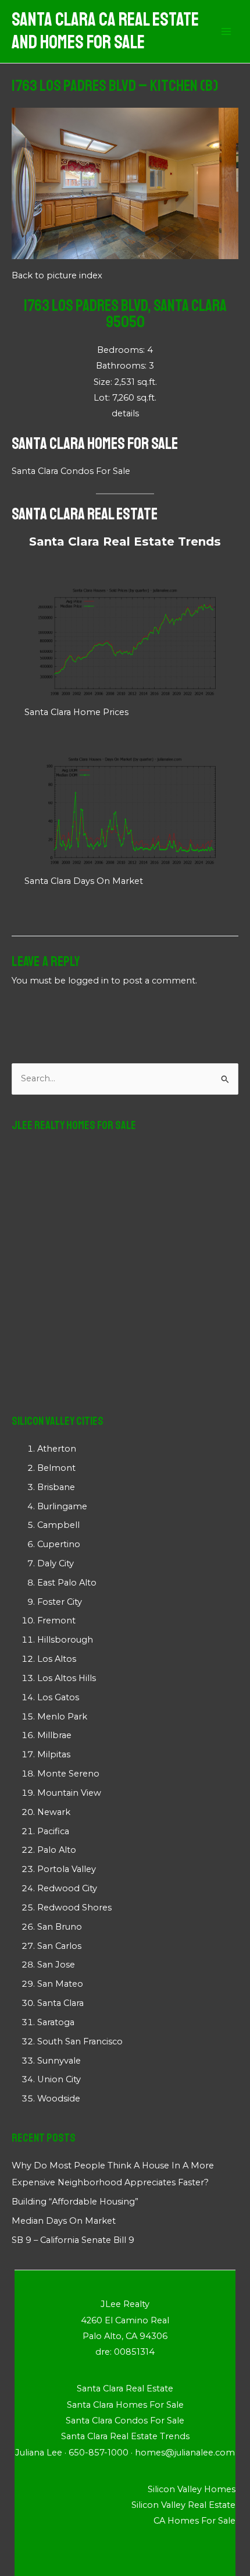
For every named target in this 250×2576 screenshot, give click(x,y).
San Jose (56, 1965)
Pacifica (53, 1831)
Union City (59, 2079)
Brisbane (56, 1487)
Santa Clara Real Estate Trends (125, 542)
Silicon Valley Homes (192, 2489)
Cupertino (59, 1544)
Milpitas (54, 1754)
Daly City (56, 1563)
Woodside (59, 2099)
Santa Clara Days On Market (84, 881)
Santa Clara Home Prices (76, 712)
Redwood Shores (74, 1908)
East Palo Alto (67, 1583)
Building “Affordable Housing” (75, 2202)
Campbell (58, 1525)
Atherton (57, 1449)
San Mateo (60, 1984)
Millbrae (54, 1735)
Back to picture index (57, 275)
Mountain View (69, 1793)
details (125, 413)
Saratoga (56, 2022)
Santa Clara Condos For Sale (71, 471)
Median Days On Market (64, 2221)
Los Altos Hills (67, 1678)
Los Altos (57, 1659)
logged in (88, 981)
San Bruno (60, 1927)
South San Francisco (80, 2041)
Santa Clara (60, 2003)
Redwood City (67, 1888)
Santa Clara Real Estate (85, 514)
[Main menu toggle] (226, 31)
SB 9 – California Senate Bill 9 (73, 2240)
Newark (54, 1812)
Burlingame (62, 1506)
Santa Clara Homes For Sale (95, 443)
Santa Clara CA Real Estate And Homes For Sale (105, 31)
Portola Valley (67, 1869)
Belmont (56, 1468)
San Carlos (59, 1946)
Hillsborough (65, 1640)
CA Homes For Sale (194, 2521)
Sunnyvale (59, 2061)
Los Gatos (58, 1697)
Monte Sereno (68, 1774)
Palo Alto (57, 1850)
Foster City (60, 1602)
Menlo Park (62, 1717)
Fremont (56, 1620)
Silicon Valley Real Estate (183, 2505)
